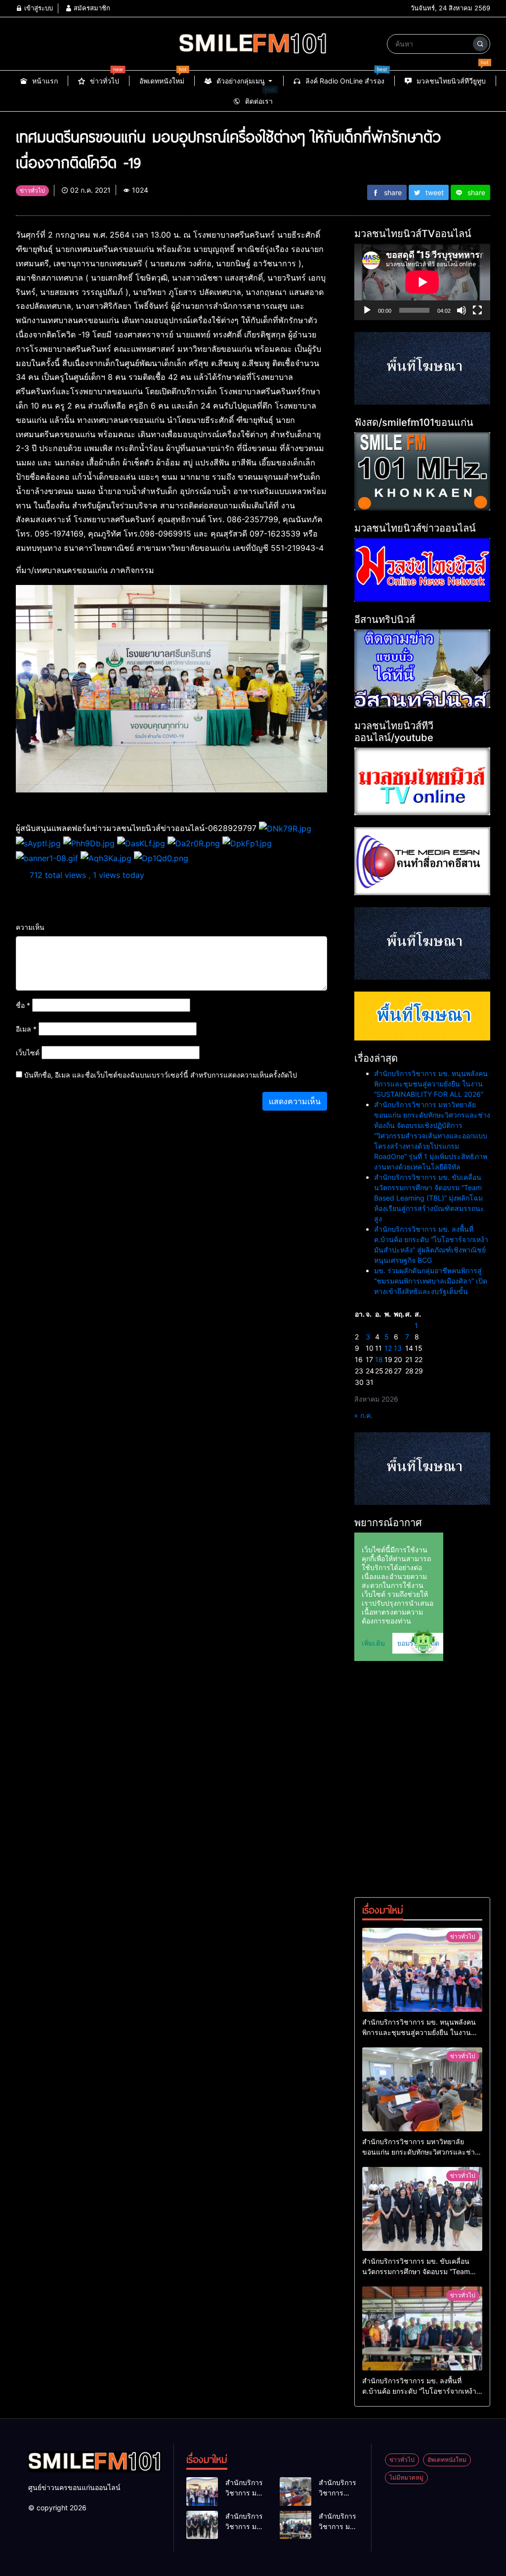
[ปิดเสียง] (462, 310)
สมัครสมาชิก (91, 8)
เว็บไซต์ (28, 1053)
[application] (422, 282)
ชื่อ (23, 1005)
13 (398, 1348)
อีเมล (26, 1029)
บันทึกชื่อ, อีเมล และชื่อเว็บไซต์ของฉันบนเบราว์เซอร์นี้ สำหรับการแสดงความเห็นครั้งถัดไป (161, 1075)
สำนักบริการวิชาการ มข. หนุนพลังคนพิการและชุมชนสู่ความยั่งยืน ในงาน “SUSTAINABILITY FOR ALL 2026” (431, 1084)
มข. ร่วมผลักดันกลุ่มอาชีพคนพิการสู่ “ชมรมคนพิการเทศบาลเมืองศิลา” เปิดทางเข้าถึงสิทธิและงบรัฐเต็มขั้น (431, 1281)
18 (379, 1359)
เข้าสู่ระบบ (38, 8)
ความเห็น (30, 927)
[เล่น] (367, 310)
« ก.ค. (363, 1415)
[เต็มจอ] (477, 310)
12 (388, 1348)
